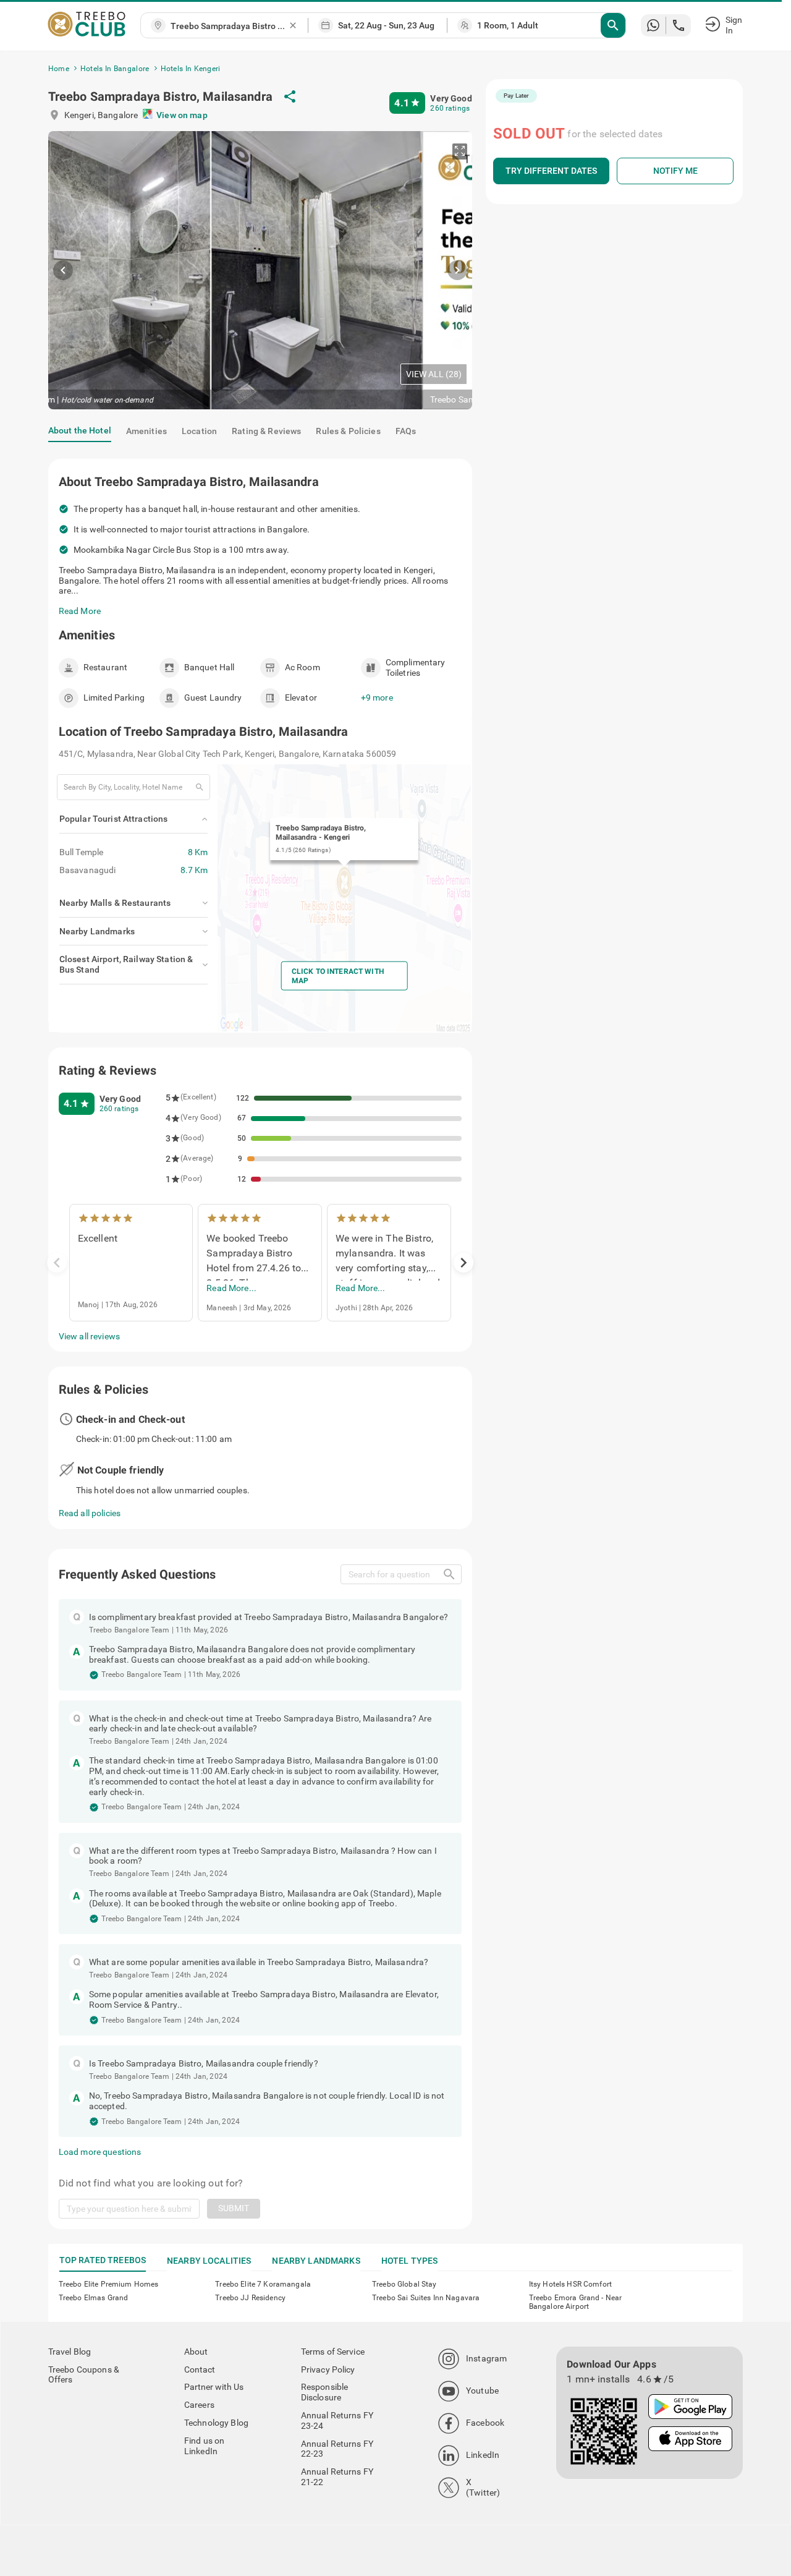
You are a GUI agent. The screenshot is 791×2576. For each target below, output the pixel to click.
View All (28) (434, 374)
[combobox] (229, 26)
